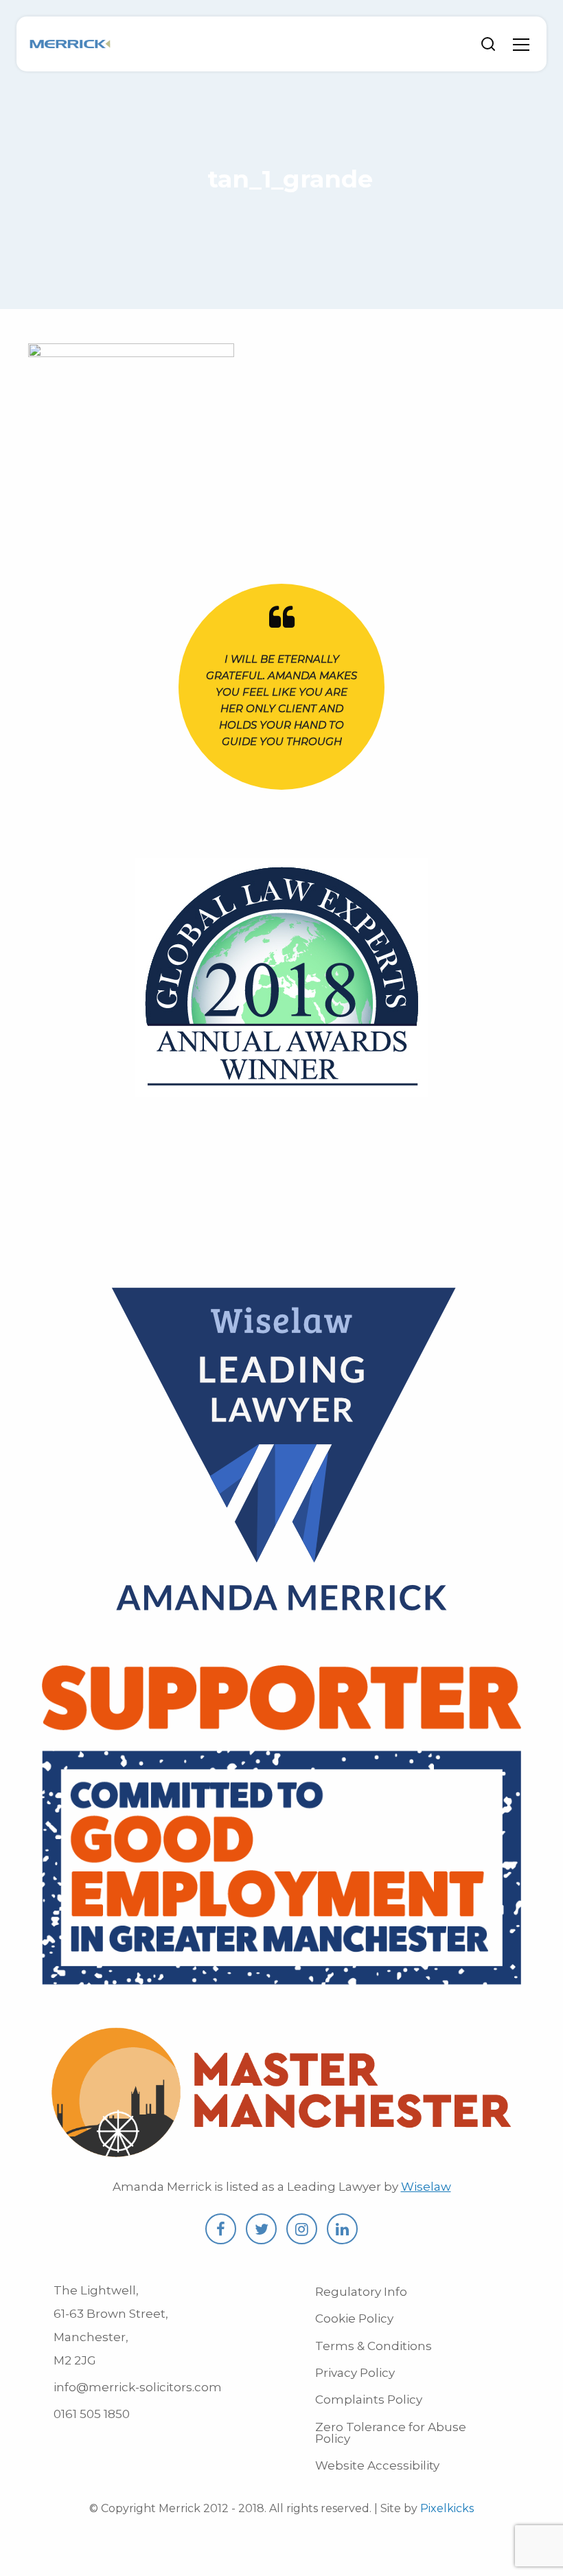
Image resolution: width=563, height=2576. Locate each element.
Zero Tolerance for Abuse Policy (391, 2433)
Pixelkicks (447, 2508)
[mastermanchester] (281, 2154)
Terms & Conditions (374, 2346)
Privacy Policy (355, 2373)
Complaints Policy (369, 2400)
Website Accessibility (377, 2465)
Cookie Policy (354, 2318)
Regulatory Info (361, 2292)
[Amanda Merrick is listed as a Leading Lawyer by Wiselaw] (281, 1628)
